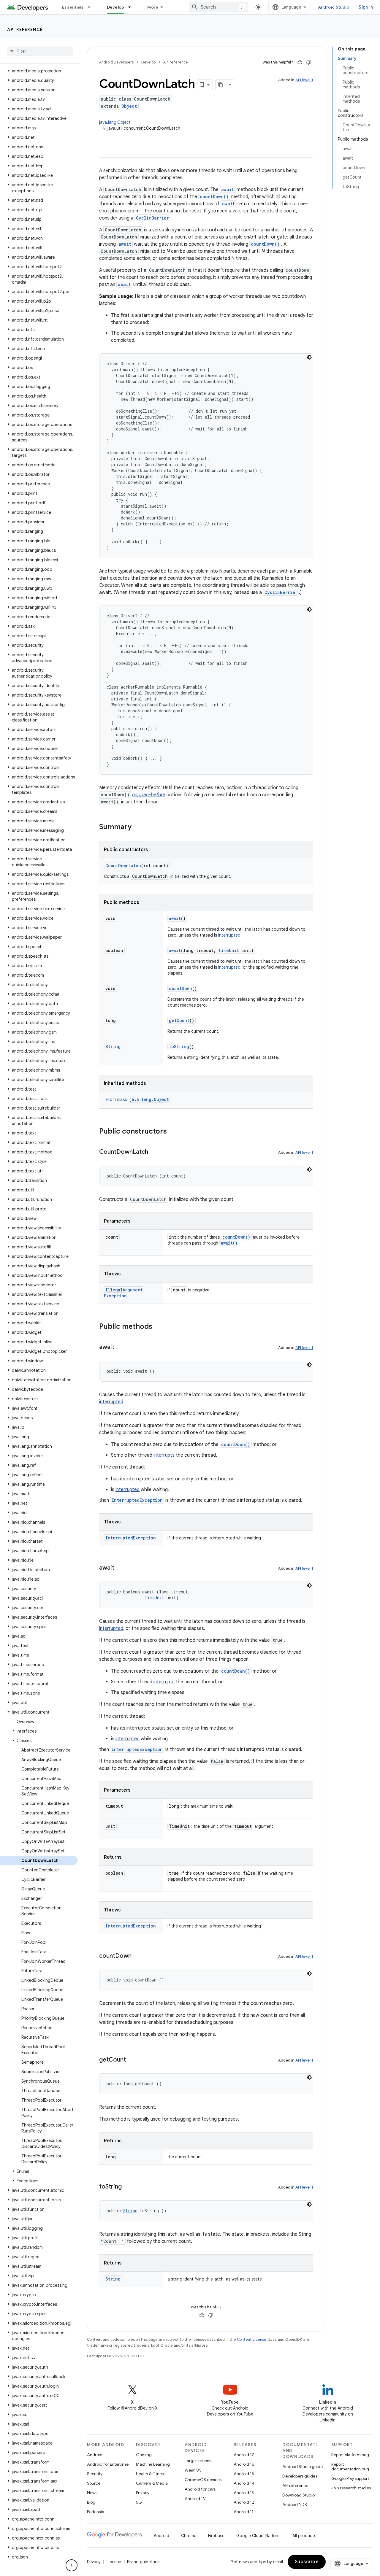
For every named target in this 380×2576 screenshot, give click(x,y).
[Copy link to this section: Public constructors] (173, 1132)
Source (94, 2483)
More (153, 7)
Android (95, 2455)
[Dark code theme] (309, 357)
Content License (252, 2339)
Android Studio (334, 7)
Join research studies (351, 2488)
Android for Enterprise (108, 2464)
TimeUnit (229, 950)
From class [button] (138, 1099)
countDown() (214, 197)
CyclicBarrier (152, 218)
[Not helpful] (309, 62)
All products (304, 2536)
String (113, 1047)
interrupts (164, 1455)
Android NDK (295, 2505)
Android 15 (244, 2474)
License (114, 2562)
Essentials (73, 7)
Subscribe (307, 2562)
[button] (39, 71)
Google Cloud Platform (258, 2536)
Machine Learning (153, 2464)
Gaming (144, 2455)
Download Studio (299, 2495)
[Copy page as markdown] (221, 85)
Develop (116, 7)
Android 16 (244, 2464)
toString (179, 1047)
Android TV (195, 2499)
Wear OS (193, 2470)
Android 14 (244, 2483)
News (92, 2493)
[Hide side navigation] (72, 2565)
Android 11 (244, 2512)
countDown (180, 988)
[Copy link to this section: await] (120, 1347)
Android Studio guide (303, 2467)
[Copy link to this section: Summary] (137, 827)
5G (139, 2502)
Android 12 (244, 2502)
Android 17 (244, 2455)
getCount (179, 1020)
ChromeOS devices (203, 2480)
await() (229, 1243)
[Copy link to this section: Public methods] (158, 1327)
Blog (91, 2502)
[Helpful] (300, 62)
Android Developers (116, 62)
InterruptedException (137, 1500)
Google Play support (350, 2478)
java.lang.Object (115, 122)
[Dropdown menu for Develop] (132, 7)
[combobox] (218, 7)
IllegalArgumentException (123, 1293)
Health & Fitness (151, 2474)
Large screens (198, 2461)
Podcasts (95, 2512)
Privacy (143, 2493)
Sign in (366, 7)
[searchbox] (40, 51)
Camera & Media (152, 2483)
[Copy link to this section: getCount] (132, 2060)
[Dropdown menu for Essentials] (92, 7)
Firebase (216, 2536)
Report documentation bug (350, 2467)
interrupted (229, 935)
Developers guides (300, 2476)
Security (95, 2474)
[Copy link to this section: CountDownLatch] (154, 1152)
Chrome (189, 2536)
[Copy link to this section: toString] (128, 2187)
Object (129, 106)
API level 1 (304, 80)
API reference (25, 29)
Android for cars (200, 2489)
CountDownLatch (123, 866)
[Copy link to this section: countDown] (137, 1956)
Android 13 (244, 2493)
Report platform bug (350, 2455)
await (228, 189)
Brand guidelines (143, 2562)
